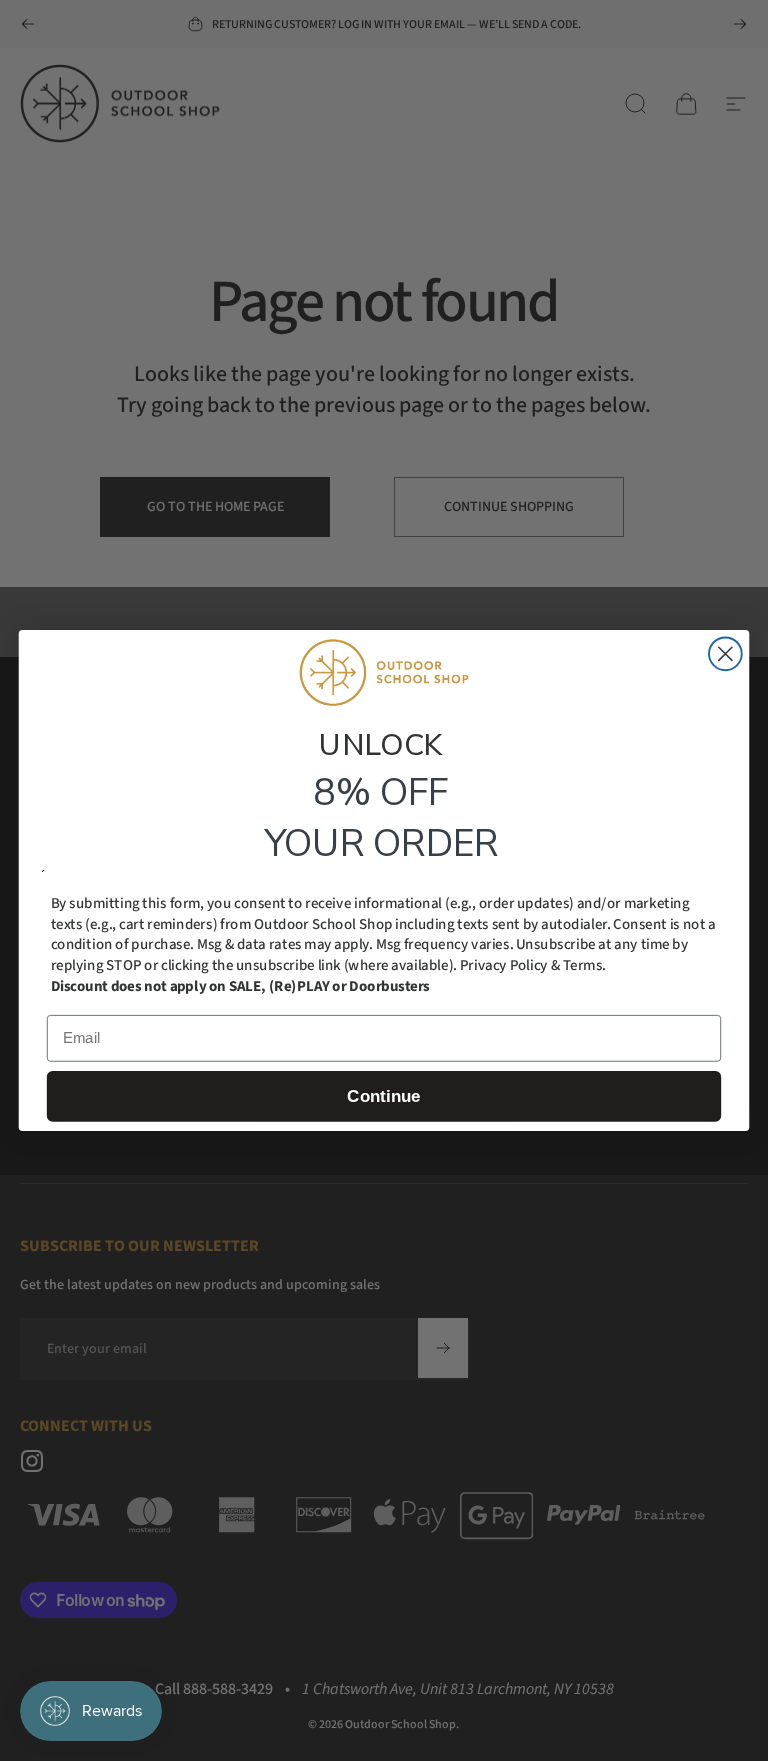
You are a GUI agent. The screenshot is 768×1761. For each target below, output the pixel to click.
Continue (383, 1096)
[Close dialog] (725, 653)
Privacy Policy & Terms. (533, 965)
